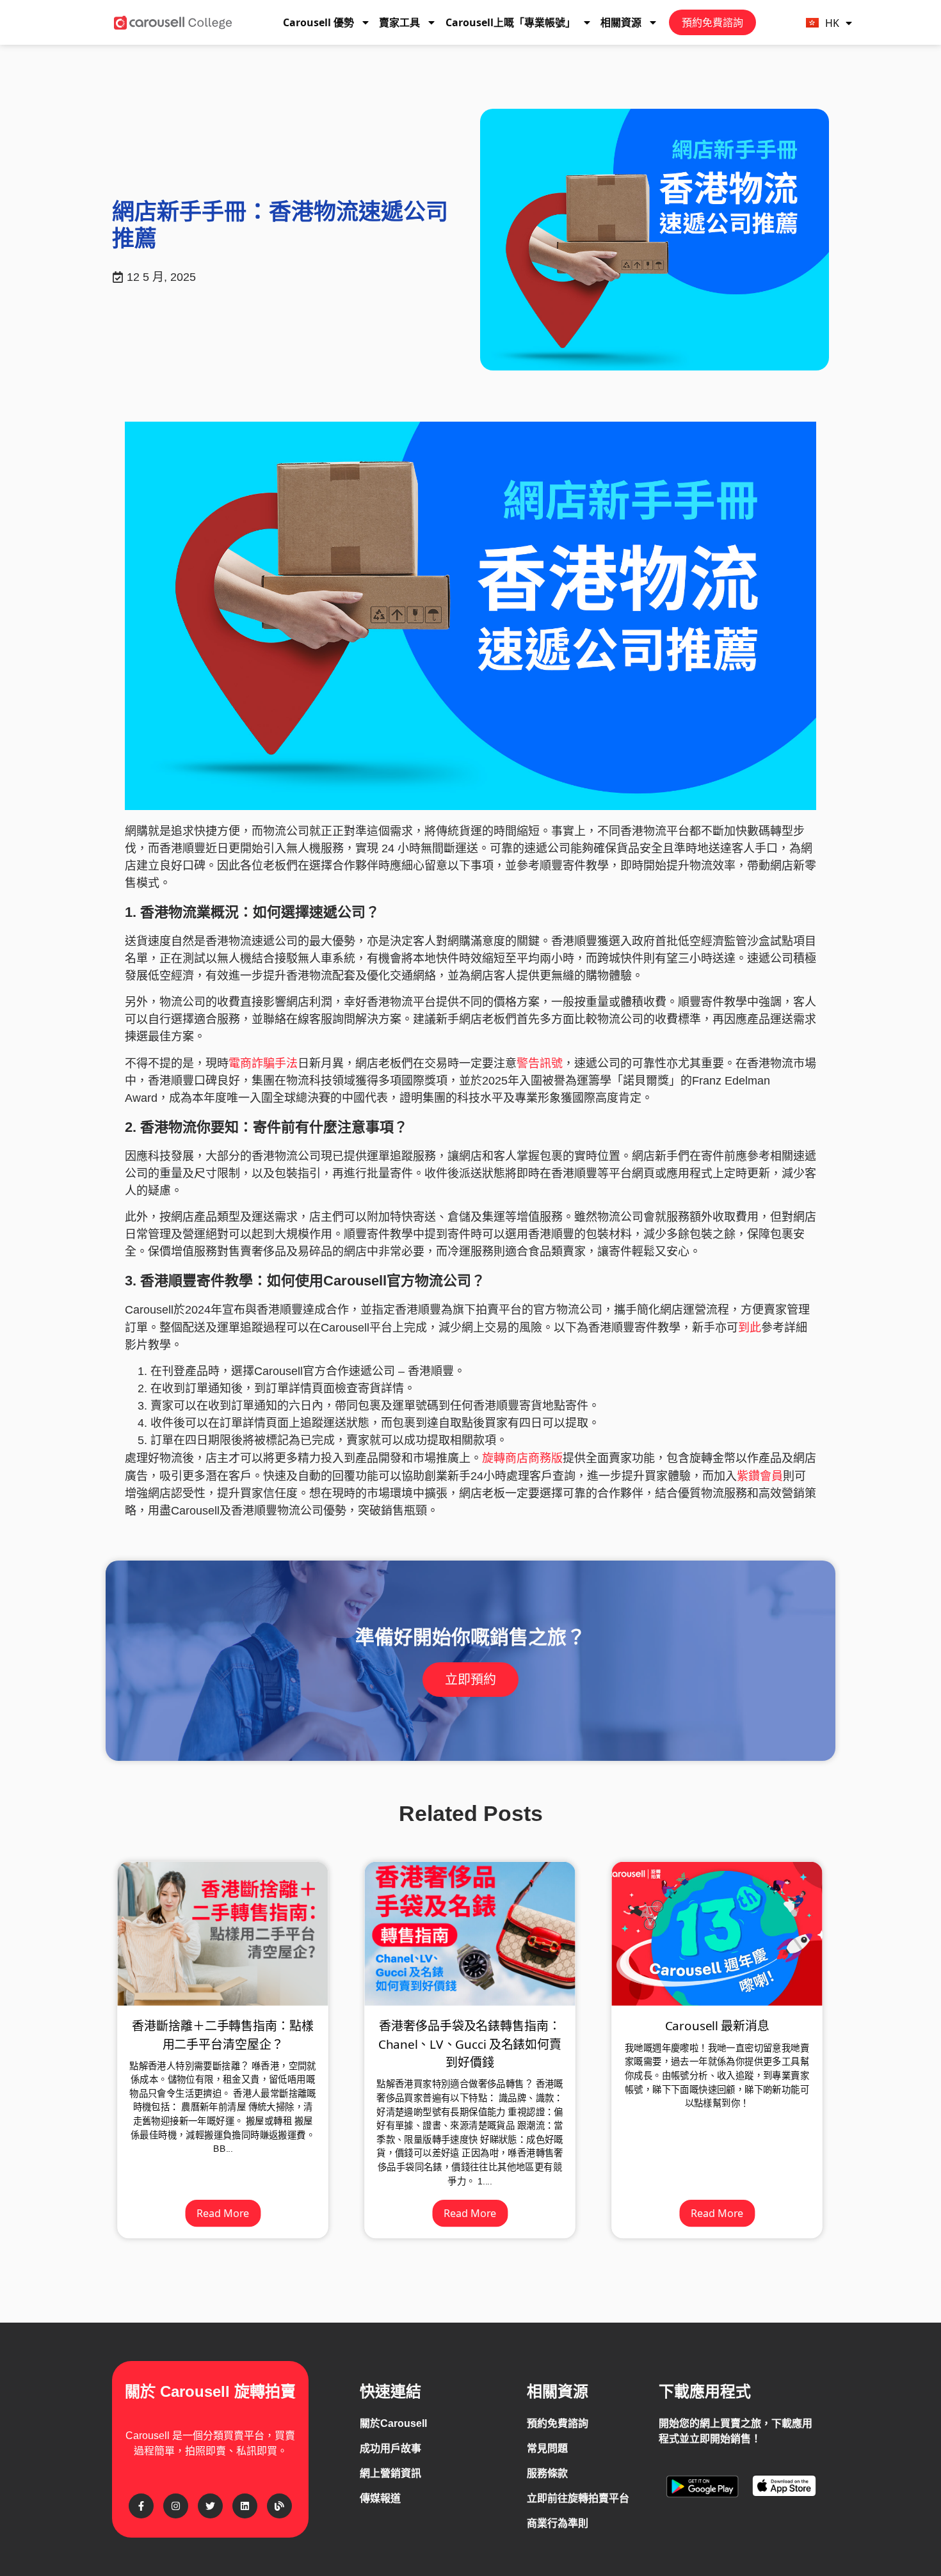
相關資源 (621, 22)
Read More (223, 2213)
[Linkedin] (245, 2506)
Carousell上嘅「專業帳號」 (511, 22)
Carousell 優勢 (318, 22)
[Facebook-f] (141, 2506)
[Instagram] (176, 2506)
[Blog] (279, 2506)
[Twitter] (210, 2506)
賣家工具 (399, 22)
